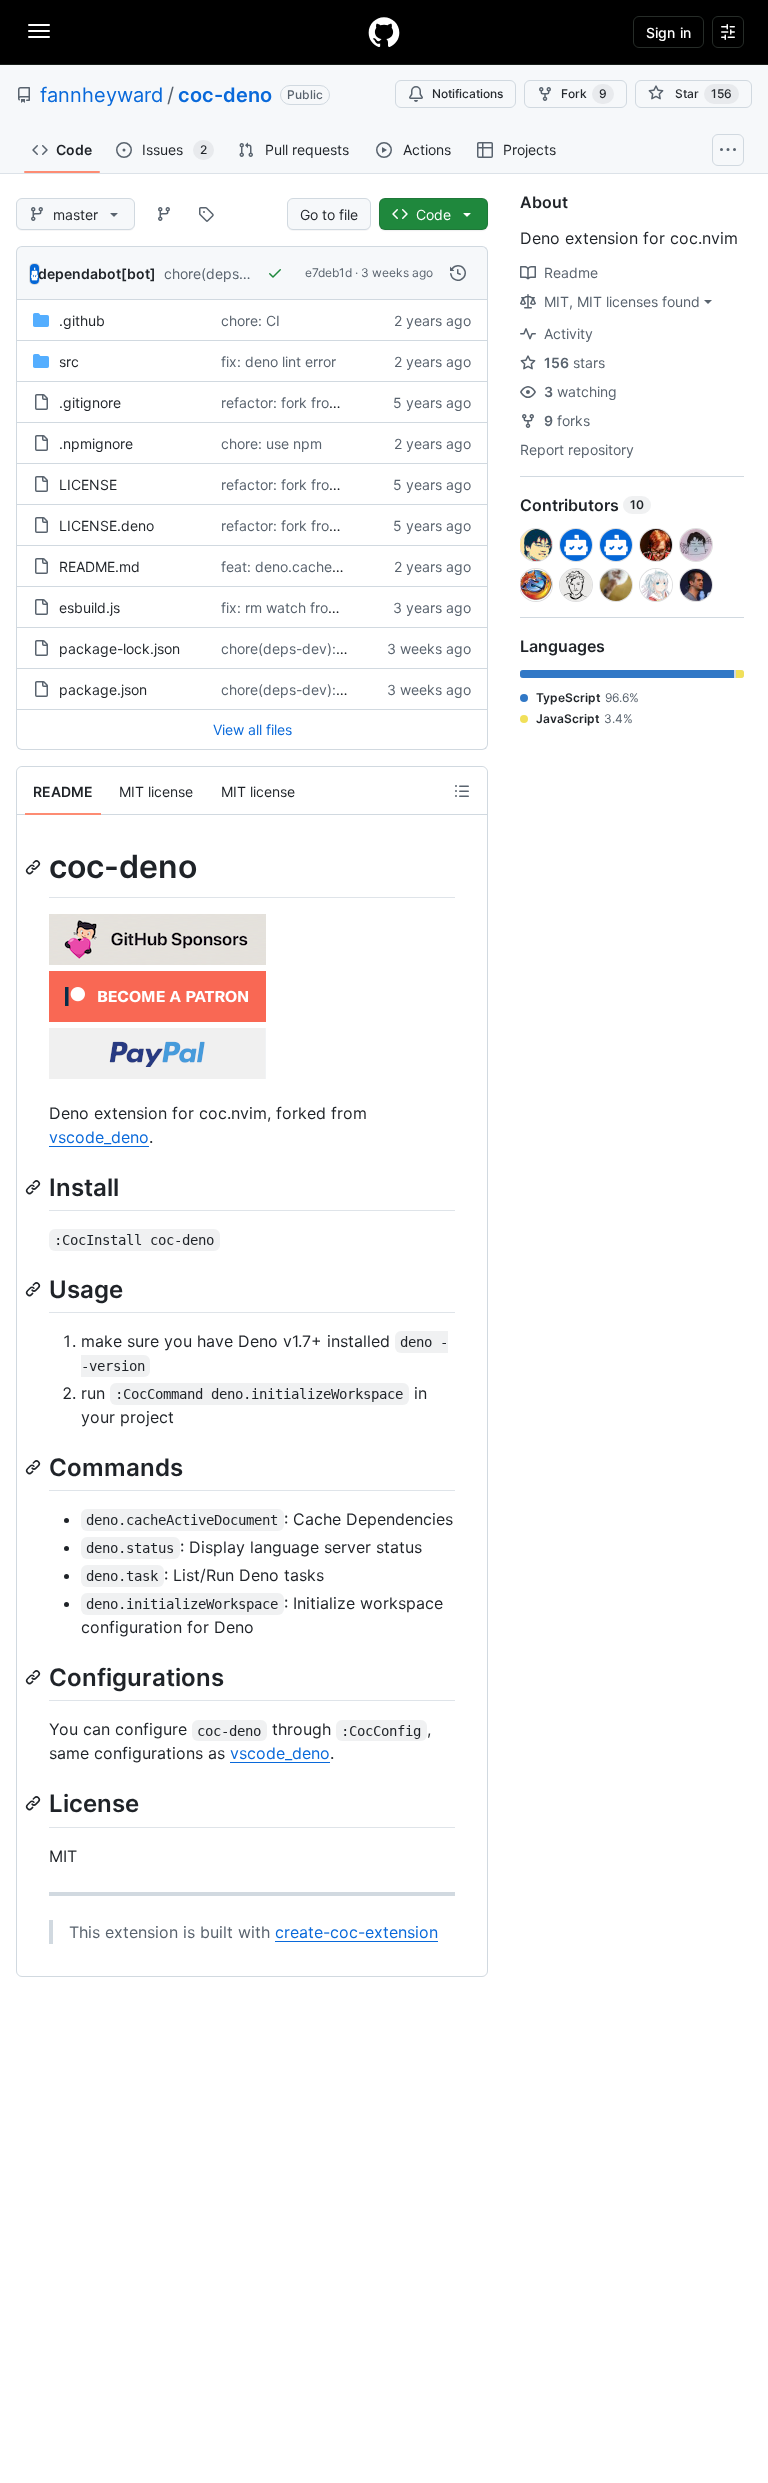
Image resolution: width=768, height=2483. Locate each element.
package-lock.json (119, 648)
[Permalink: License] (35, 1804)
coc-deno (225, 95)
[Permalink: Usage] (35, 1289)
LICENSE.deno (106, 525)
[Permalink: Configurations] (35, 1677)
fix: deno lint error (278, 361)
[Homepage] (384, 32)
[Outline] (462, 791)
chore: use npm (271, 443)
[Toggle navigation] (39, 31)
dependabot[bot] (97, 273)
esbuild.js (89, 607)
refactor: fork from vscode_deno (326, 402)
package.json (103, 689)
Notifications (467, 93)
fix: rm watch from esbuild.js (313, 607)
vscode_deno (99, 1137)
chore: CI (250, 320)
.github (82, 320)
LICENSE (88, 484)
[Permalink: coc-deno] (35, 867)
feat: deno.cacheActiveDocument (330, 566)
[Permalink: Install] (35, 1187)
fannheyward (101, 95)
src (69, 361)
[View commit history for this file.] (458, 273)
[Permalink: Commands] (35, 1467)
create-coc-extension (356, 1932)
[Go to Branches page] (164, 214)
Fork (584, 93)
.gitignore (90, 402)
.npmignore (96, 443)
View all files (252, 729)
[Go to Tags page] (206, 214)
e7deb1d (328, 272)
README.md (99, 566)
